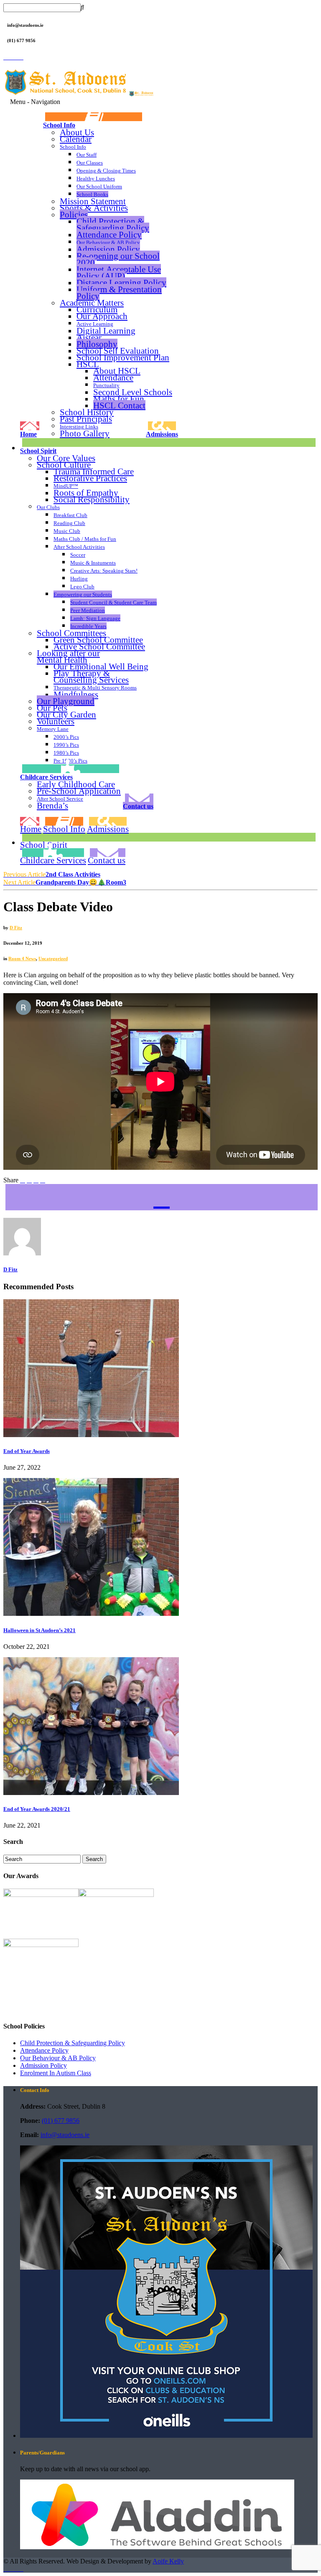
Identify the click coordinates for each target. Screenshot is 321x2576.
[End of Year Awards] (91, 1435)
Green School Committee (98, 640)
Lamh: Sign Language (95, 618)
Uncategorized (53, 958)
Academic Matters (92, 303)
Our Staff (87, 155)
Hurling (79, 579)
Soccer (78, 555)
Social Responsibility (92, 499)
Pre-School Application (79, 791)
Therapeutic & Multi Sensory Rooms (95, 688)
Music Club (67, 531)
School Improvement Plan (123, 357)
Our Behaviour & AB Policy (108, 242)
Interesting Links (79, 427)
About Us (77, 132)
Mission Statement (93, 201)
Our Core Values (66, 458)
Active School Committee (99, 647)
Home (28, 434)
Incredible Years (88, 626)
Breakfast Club (70, 515)
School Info (59, 125)
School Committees (71, 633)
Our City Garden (66, 715)
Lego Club (82, 587)
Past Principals (86, 419)
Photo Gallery (85, 433)
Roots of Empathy (86, 493)
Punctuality (106, 385)
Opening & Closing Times (106, 171)
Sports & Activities (94, 208)
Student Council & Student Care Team (113, 602)
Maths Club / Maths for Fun (85, 539)
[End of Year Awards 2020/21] (91, 1793)
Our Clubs (48, 507)
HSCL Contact (119, 405)
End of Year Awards (27, 1451)
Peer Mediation (88, 610)
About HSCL (117, 371)
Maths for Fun (119, 399)
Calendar (76, 139)
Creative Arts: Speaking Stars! (104, 571)
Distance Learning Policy (121, 283)
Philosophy (97, 344)
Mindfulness (76, 695)
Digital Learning (106, 331)
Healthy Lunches (96, 179)
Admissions (162, 434)
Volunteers (56, 721)
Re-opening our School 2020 (118, 259)
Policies (74, 214)
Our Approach (102, 316)
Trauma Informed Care (94, 472)
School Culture (64, 465)
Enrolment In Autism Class (56, 2073)
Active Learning (95, 324)
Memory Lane (53, 729)
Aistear (89, 337)
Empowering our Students (83, 595)
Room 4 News (22, 958)
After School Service (60, 799)
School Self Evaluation (118, 351)
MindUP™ (66, 486)
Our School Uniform (99, 186)
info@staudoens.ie (65, 2135)
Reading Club (69, 523)
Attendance (113, 377)
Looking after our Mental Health (68, 657)
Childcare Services (46, 777)
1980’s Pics (66, 753)
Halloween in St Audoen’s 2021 (39, 1630)
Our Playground (66, 701)
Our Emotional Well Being (101, 667)
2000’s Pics (66, 737)
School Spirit (38, 451)
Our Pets (52, 708)
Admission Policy (108, 249)
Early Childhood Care (76, 784)
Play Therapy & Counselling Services (91, 677)
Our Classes (90, 163)
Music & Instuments (93, 563)
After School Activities (79, 547)
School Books (92, 194)
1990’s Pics (66, 745)
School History (87, 412)
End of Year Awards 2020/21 (37, 1809)
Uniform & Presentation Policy (119, 293)
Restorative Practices (90, 478)
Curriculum (97, 309)
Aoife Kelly (168, 2561)
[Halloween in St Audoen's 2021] (91, 1614)
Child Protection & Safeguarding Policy (113, 224)
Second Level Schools (133, 392)
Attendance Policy (109, 235)
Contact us (138, 806)
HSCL (88, 364)
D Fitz (16, 928)
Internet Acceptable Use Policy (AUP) (119, 273)
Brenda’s (52, 805)
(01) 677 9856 (61, 2121)
